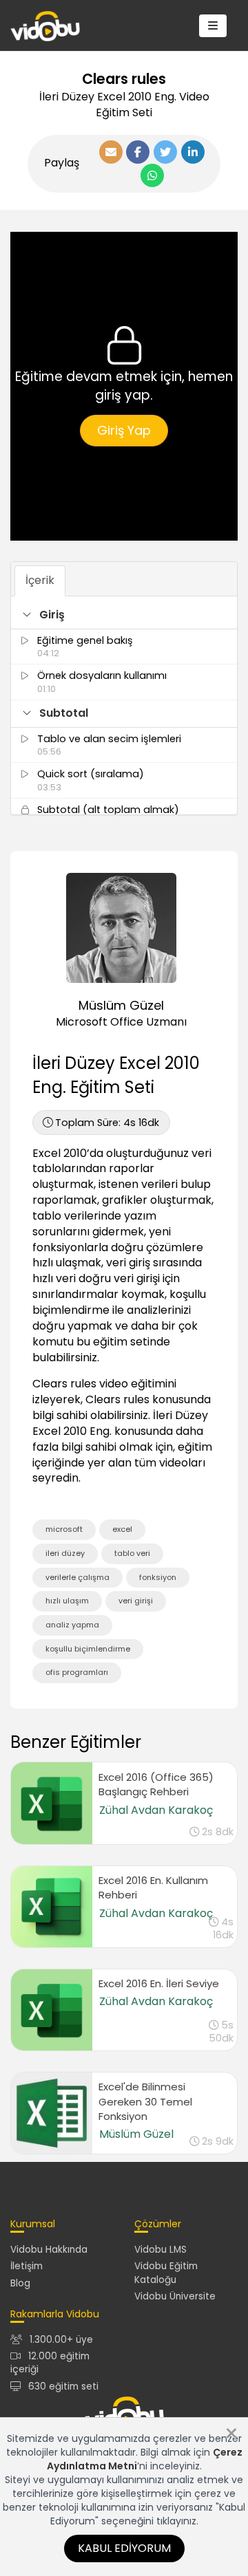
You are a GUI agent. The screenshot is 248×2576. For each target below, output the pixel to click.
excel (122, 1529)
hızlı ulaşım (67, 1601)
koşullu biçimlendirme (88, 1649)
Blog (20, 2283)
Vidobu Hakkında (49, 2250)
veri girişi (136, 1601)
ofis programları (77, 1672)
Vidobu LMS (161, 2250)
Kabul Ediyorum (124, 2548)
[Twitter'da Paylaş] (165, 152)
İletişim (27, 2266)
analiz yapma (72, 1625)
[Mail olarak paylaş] (111, 152)
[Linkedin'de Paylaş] (193, 152)
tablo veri (132, 1553)
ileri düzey (65, 1553)
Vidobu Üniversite (175, 2296)
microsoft (64, 1529)
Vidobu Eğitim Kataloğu (166, 2273)
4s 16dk (107, 1123)
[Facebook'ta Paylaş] (138, 152)
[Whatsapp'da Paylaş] (152, 175)
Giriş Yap (124, 430)
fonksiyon (158, 1577)
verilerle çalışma (77, 1577)
